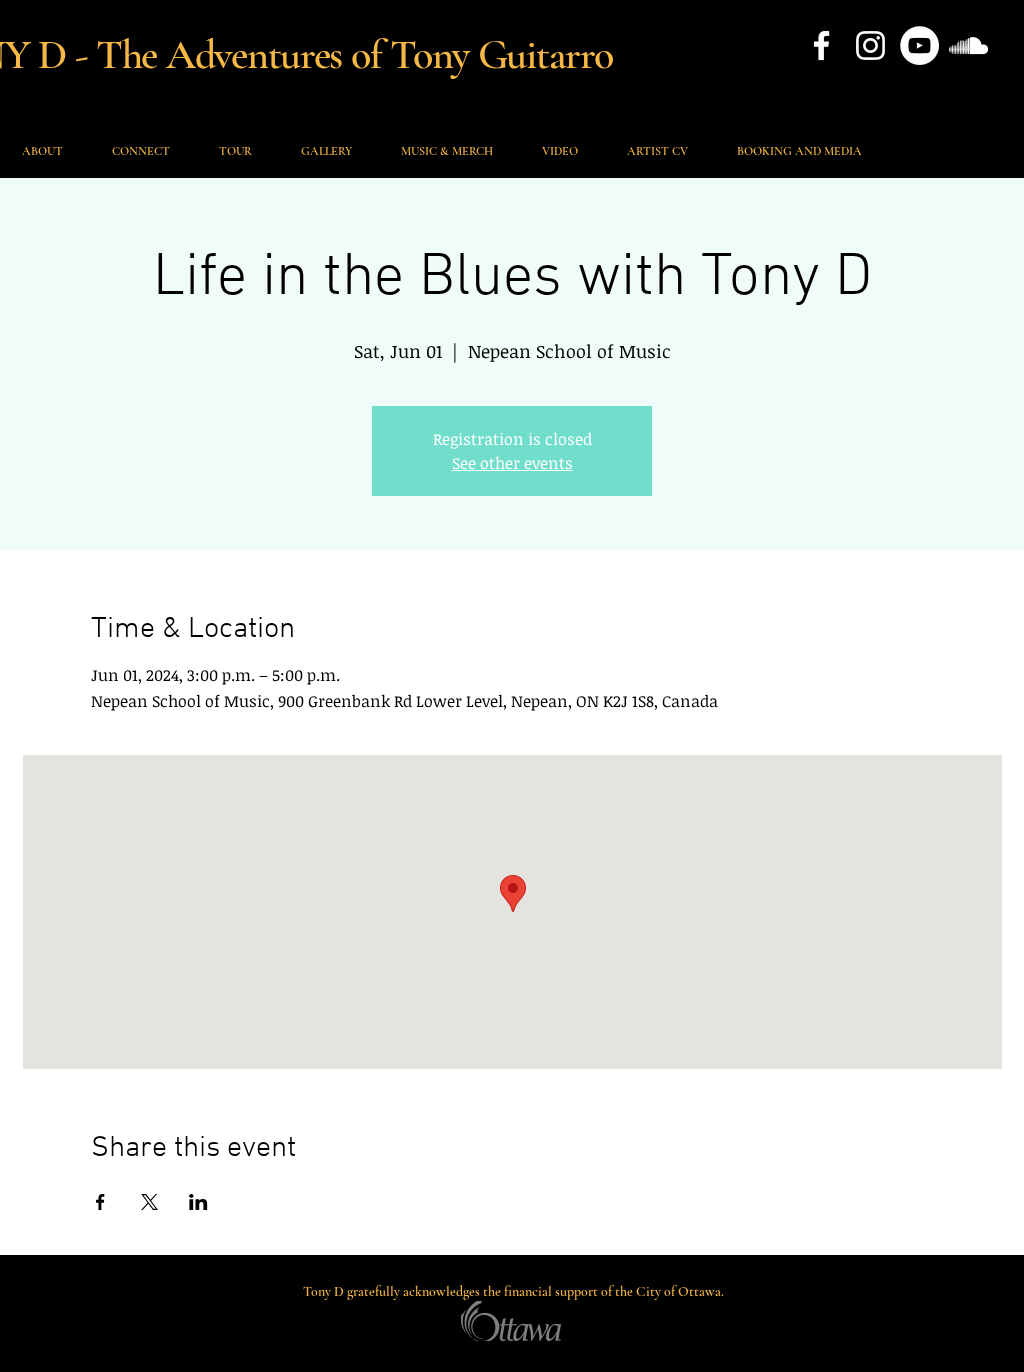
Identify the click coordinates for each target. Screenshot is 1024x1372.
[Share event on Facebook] (100, 1202)
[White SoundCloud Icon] (968, 45)
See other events (512, 463)
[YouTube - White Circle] (919, 45)
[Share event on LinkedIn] (198, 1202)
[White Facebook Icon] (821, 45)
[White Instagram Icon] (870, 45)
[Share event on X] (149, 1202)
